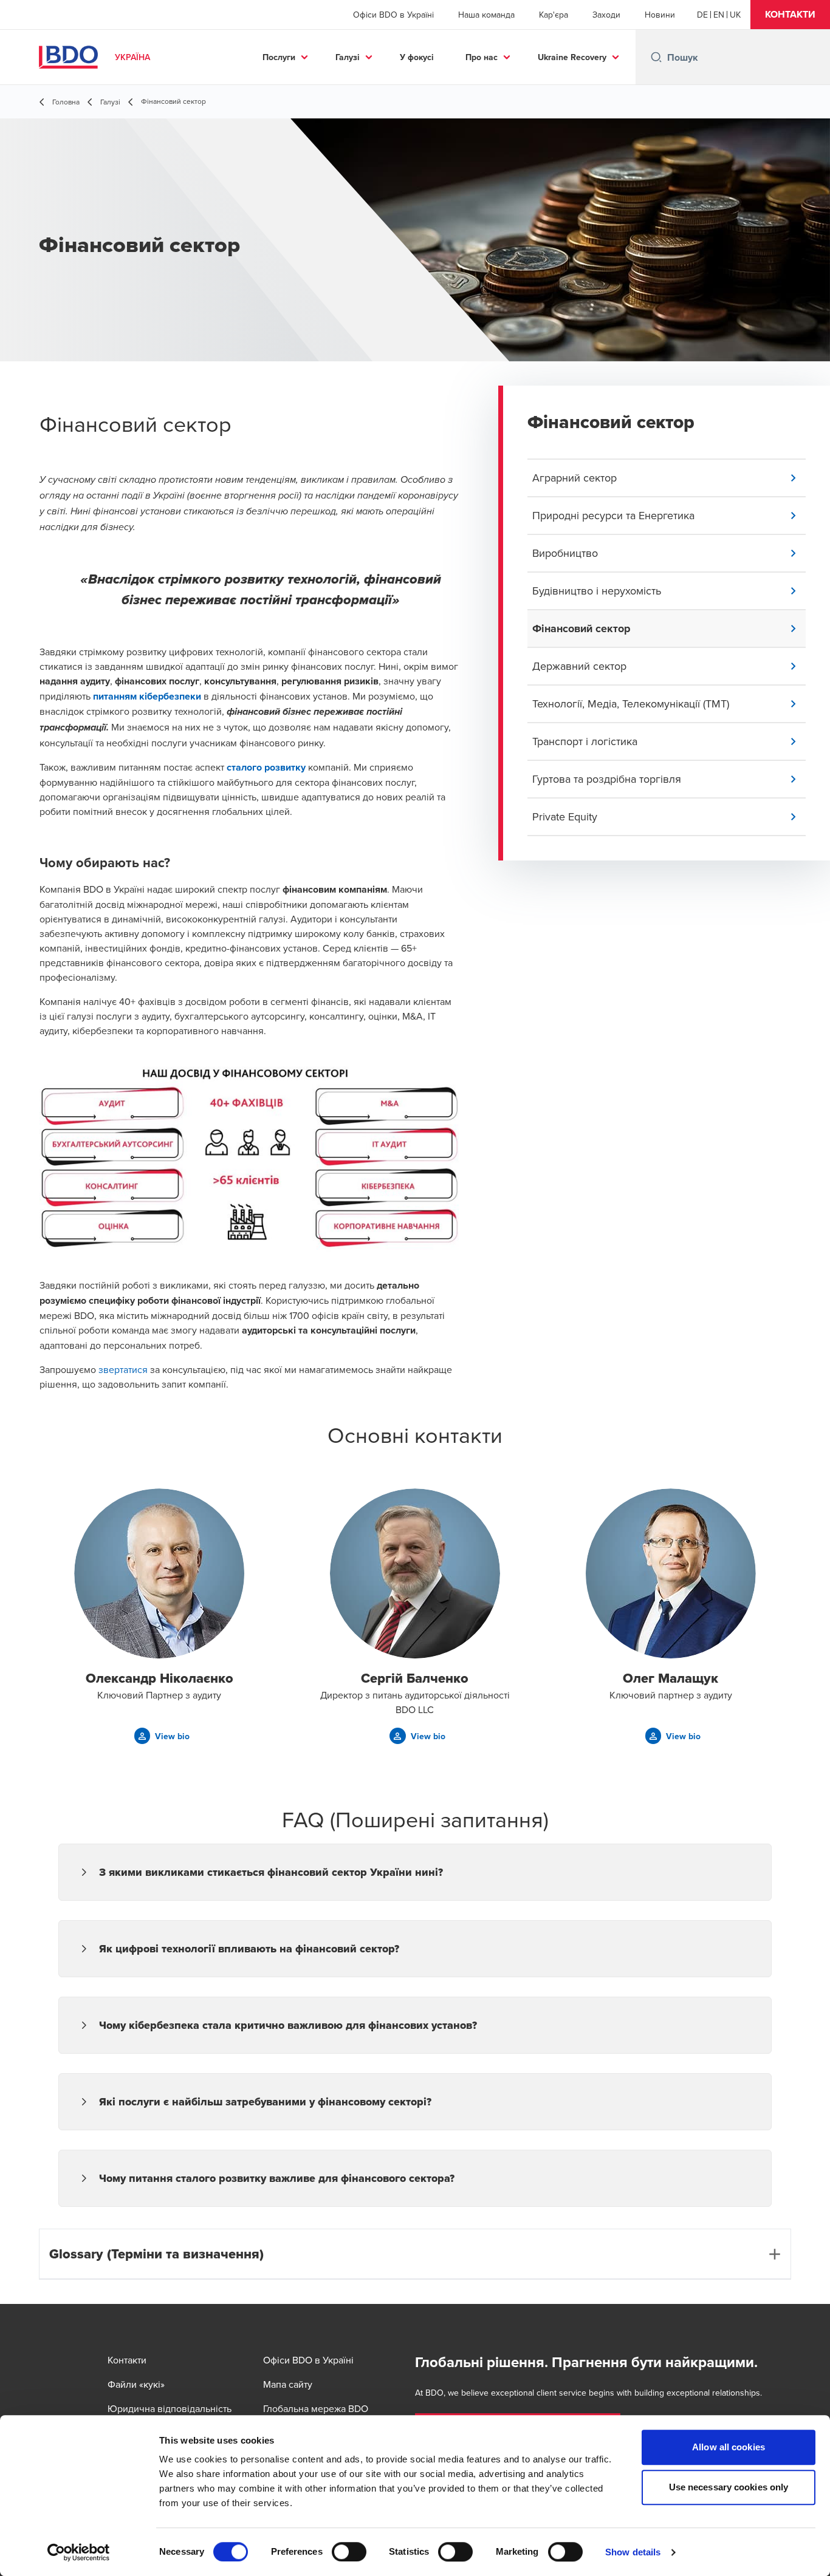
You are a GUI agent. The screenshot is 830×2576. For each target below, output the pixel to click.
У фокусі (417, 57)
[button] (790, 15)
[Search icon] (656, 57)
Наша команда (486, 15)
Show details (633, 2552)
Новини (660, 15)
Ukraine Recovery (572, 57)
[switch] (349, 2552)
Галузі (348, 57)
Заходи (606, 15)
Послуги (279, 57)
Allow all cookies (729, 2447)
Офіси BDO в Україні (393, 15)
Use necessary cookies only (729, 2487)
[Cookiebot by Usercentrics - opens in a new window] (79, 2552)
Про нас (482, 57)
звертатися (124, 1369)
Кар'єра (554, 15)
